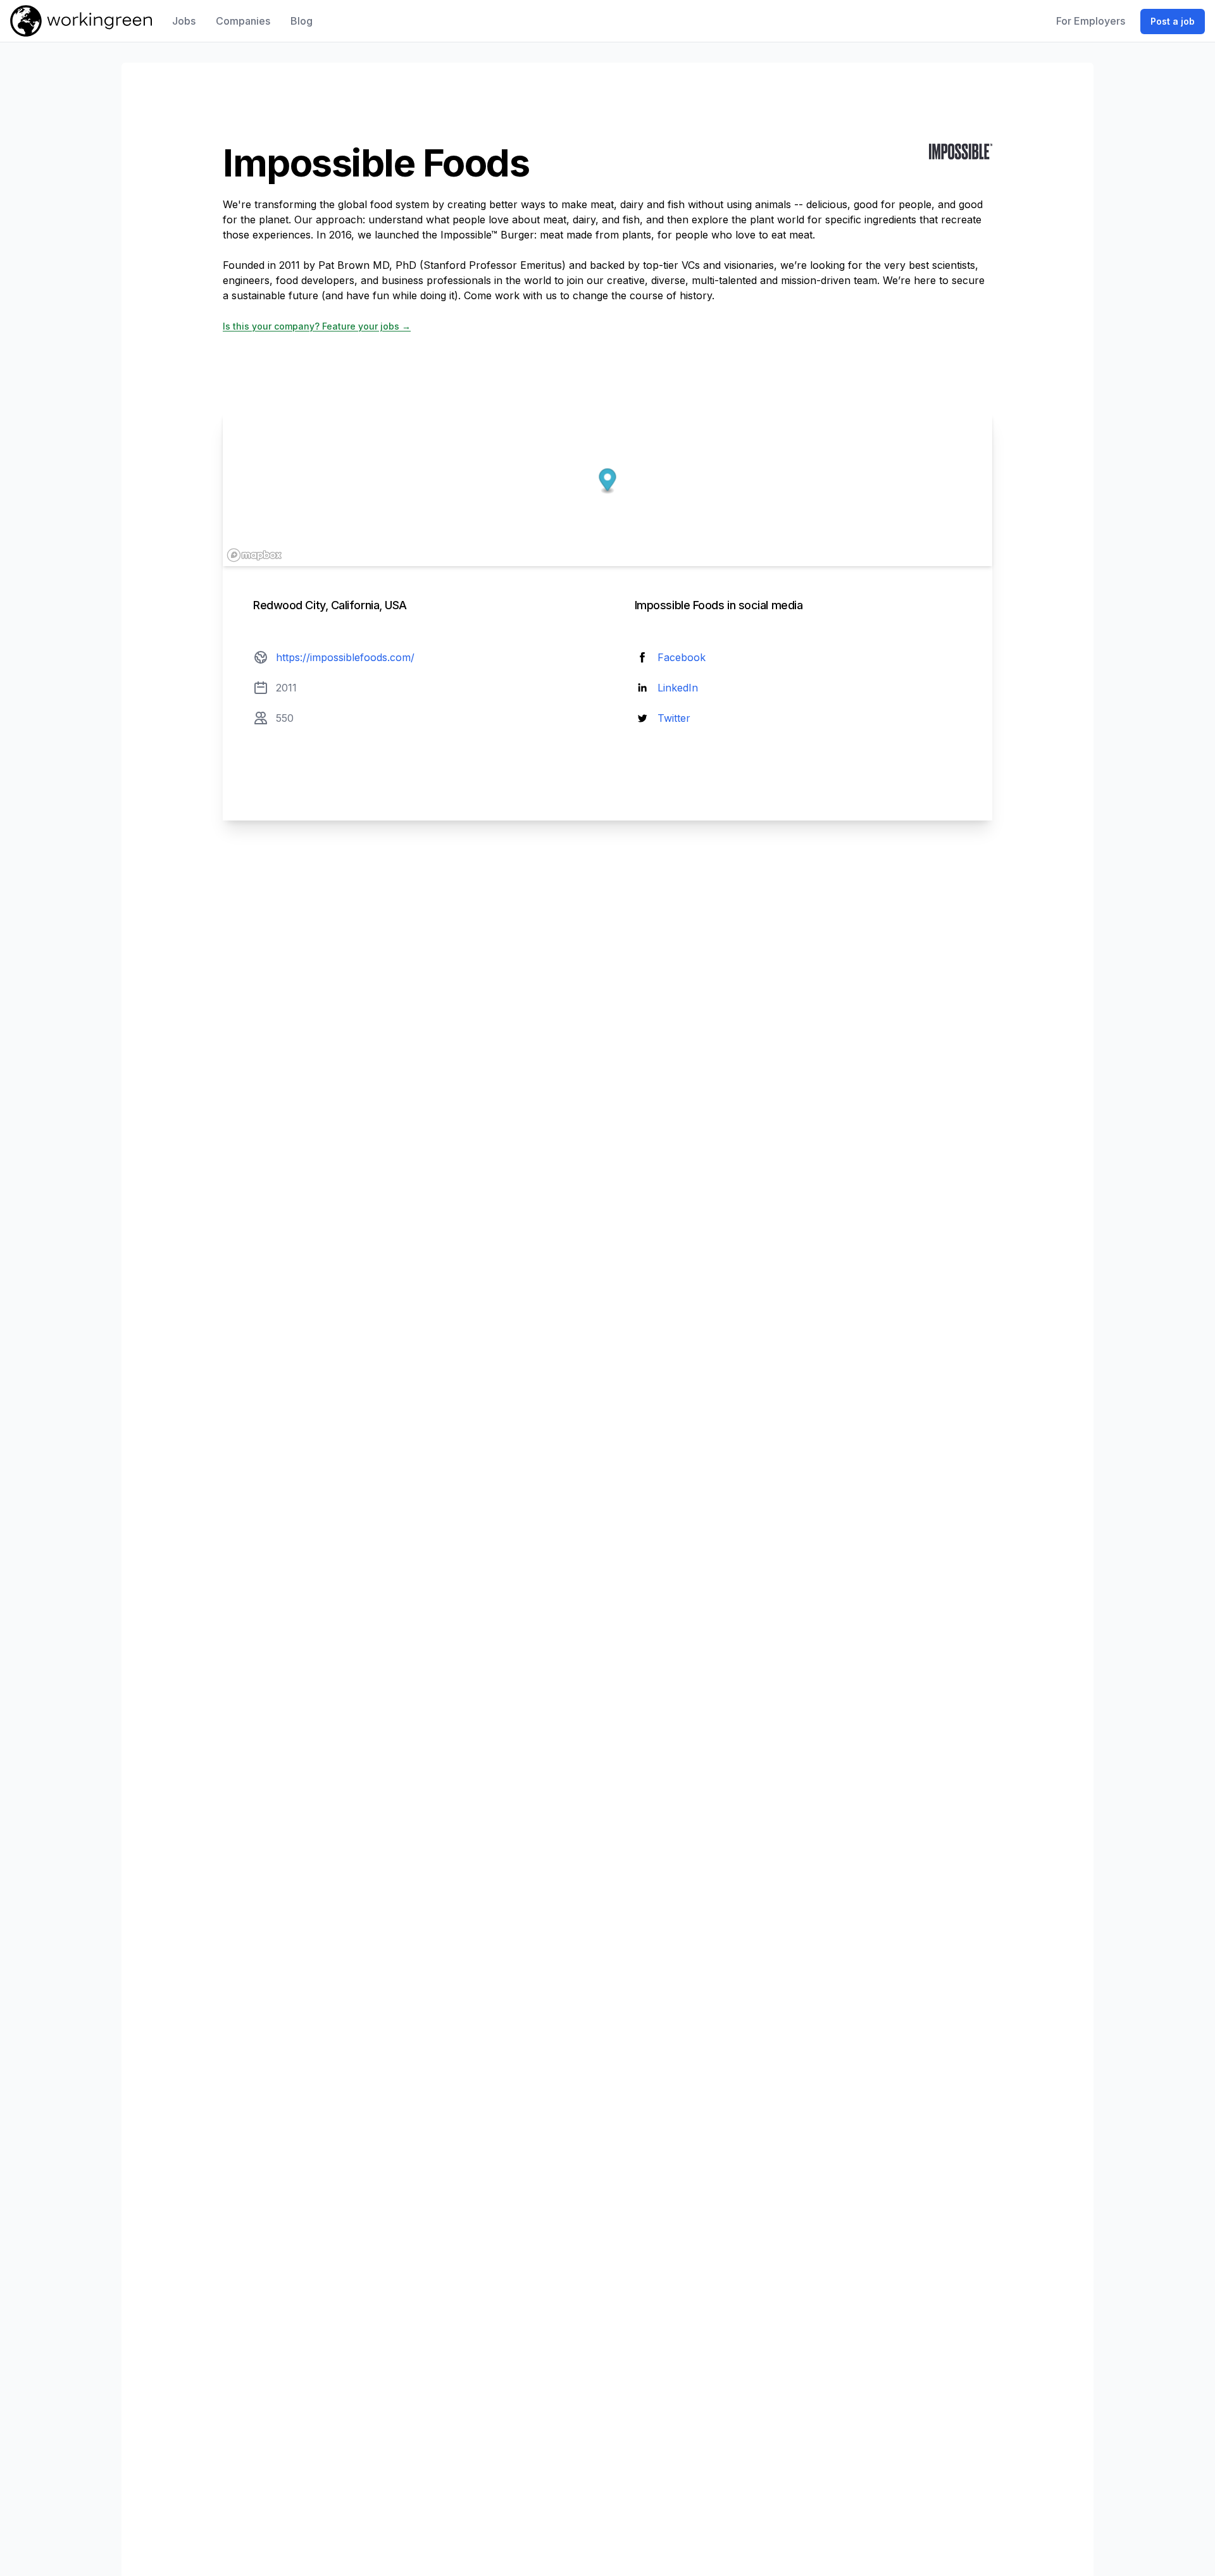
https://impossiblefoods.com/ (345, 657)
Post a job (1173, 21)
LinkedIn (678, 688)
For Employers (1091, 21)
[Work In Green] (81, 21)
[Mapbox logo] (254, 555)
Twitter (674, 718)
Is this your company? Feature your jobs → (317, 326)
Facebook (682, 657)
